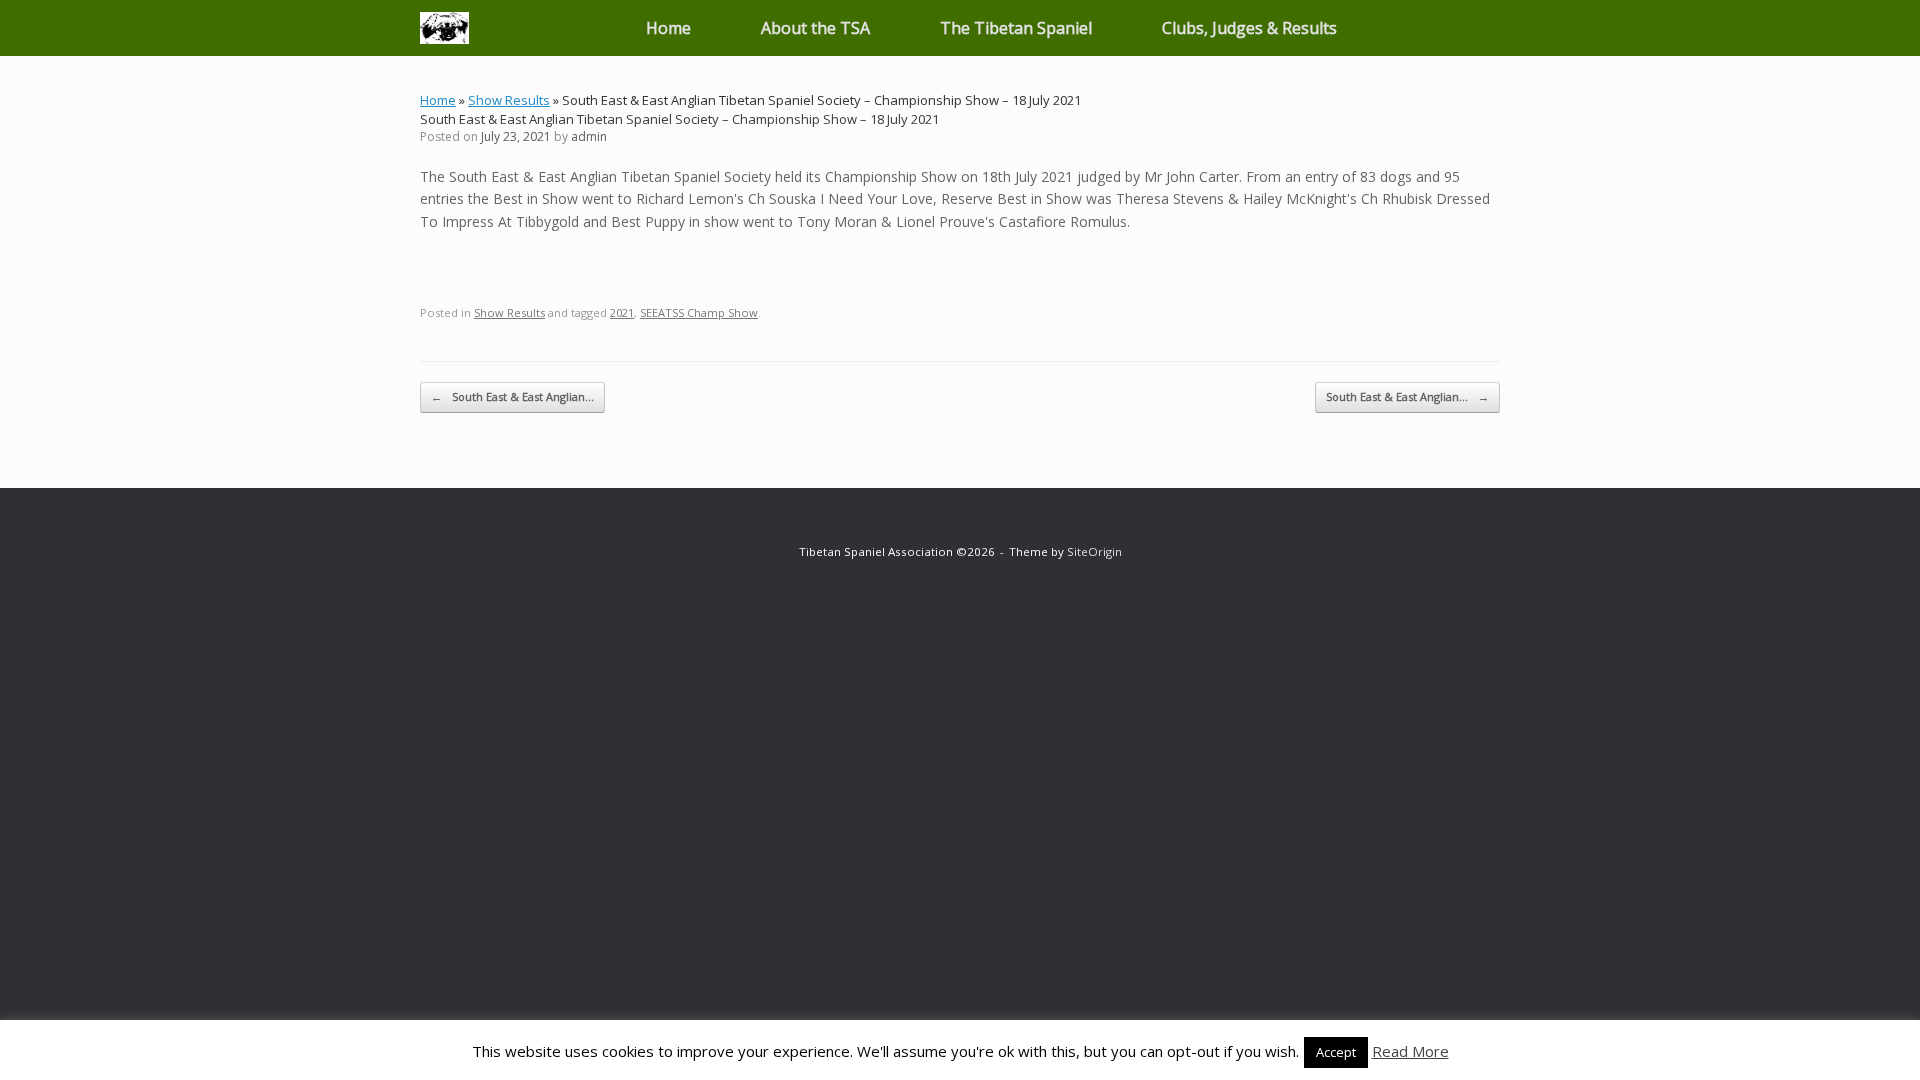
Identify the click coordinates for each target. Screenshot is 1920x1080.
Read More (1410, 1051)
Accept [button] (1336, 1052)
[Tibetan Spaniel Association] (444, 28)
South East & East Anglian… (512, 396)
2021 (622, 312)
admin (589, 136)
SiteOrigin (1094, 551)
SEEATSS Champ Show (699, 312)
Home (668, 28)
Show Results (509, 100)
